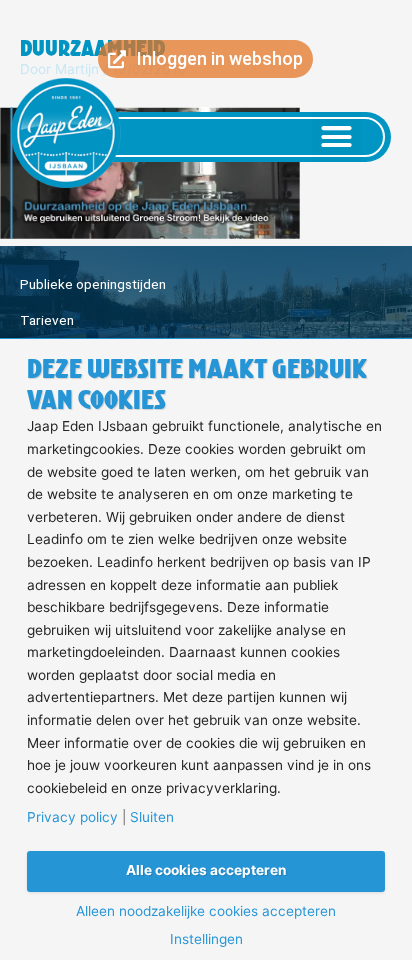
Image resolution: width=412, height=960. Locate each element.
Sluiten (152, 818)
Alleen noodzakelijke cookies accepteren (206, 912)
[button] (337, 137)
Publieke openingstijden (93, 284)
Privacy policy (72, 818)
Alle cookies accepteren (206, 870)
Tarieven (47, 320)
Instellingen (206, 940)
